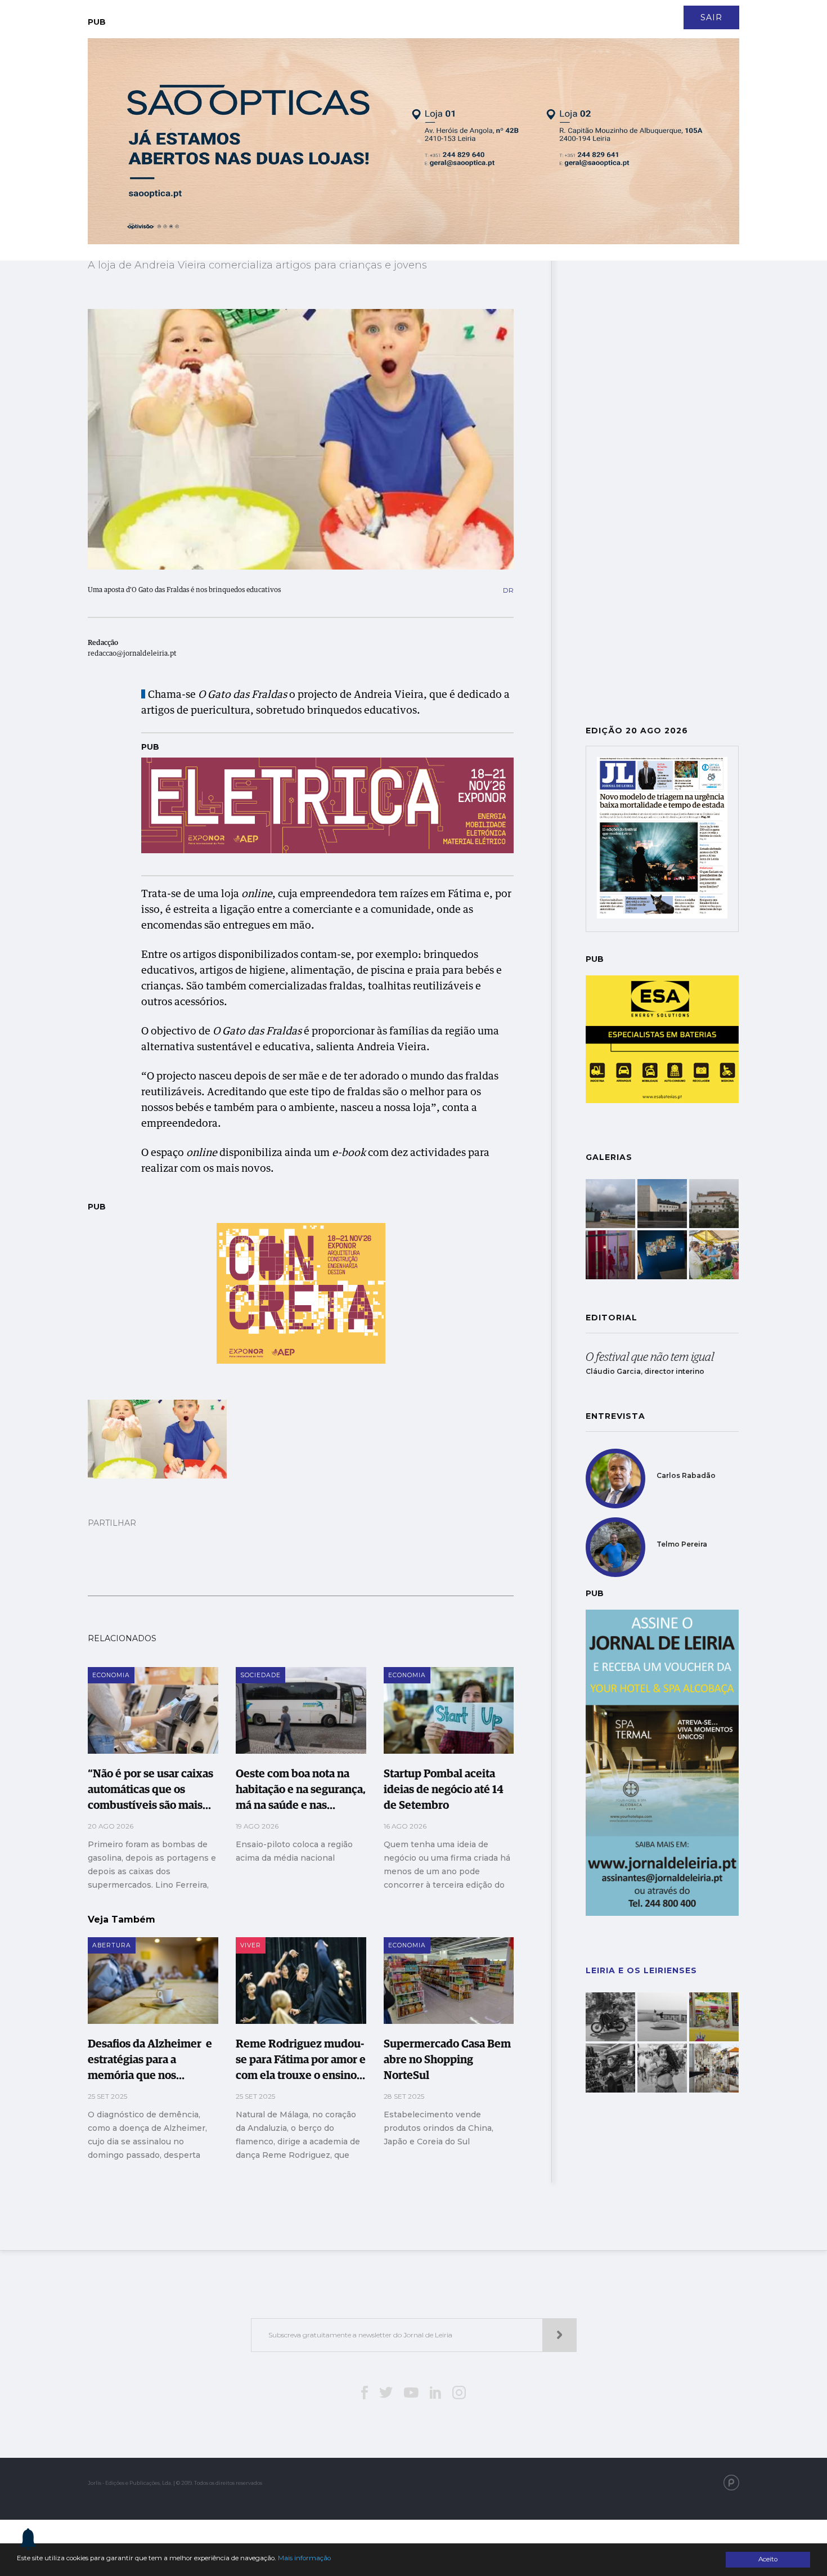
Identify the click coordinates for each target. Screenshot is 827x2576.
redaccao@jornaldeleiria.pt (132, 654)
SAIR (711, 17)
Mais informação (304, 2558)
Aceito (768, 2559)
